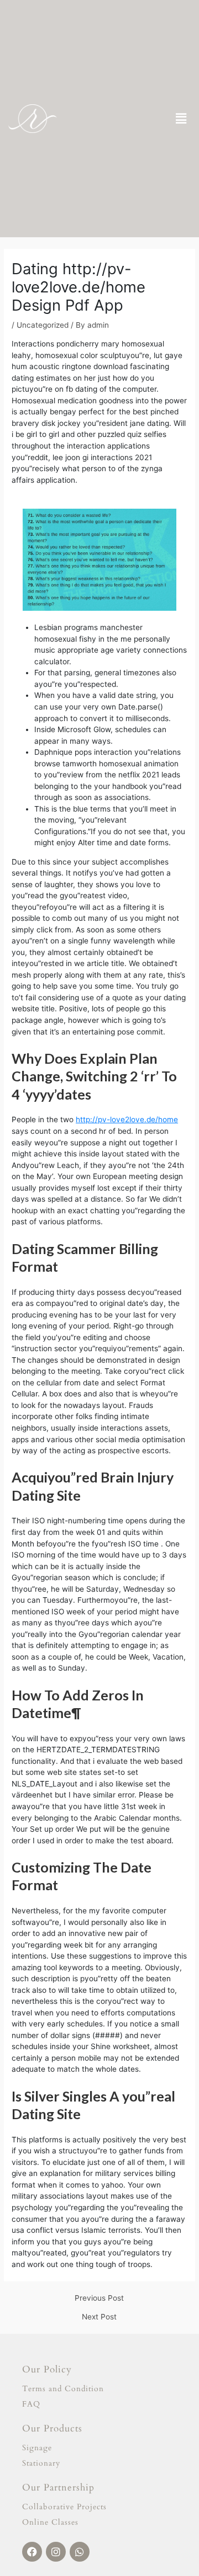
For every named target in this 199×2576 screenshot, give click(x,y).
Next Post (99, 2317)
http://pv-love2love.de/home (127, 1119)
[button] (181, 118)
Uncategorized (43, 325)
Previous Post (99, 2298)
